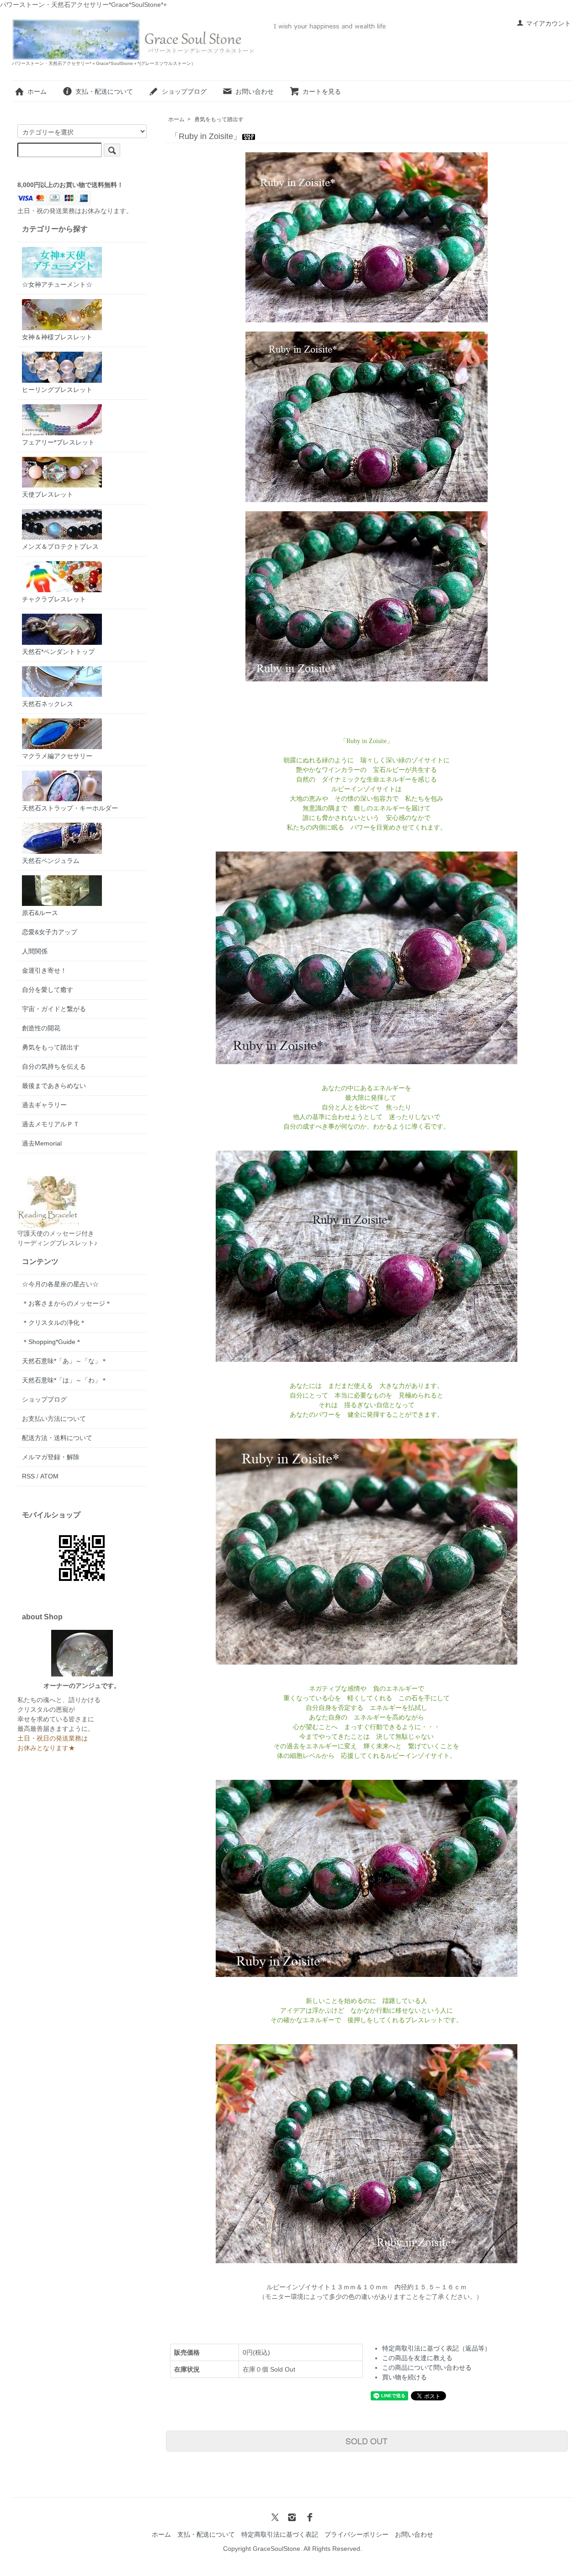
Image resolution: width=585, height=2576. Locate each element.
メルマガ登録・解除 (51, 1457)
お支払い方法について (54, 1419)
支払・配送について (104, 91)
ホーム (37, 91)
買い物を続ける (404, 2377)
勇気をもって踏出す (219, 119)
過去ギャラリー (44, 1105)
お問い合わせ (255, 91)
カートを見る (322, 91)
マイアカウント (548, 23)
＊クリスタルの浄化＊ (54, 1323)
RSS (28, 1476)
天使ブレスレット (48, 494)
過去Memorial (42, 1143)
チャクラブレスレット (54, 599)
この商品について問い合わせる (427, 2367)
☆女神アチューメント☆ (57, 284)
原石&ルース (40, 913)
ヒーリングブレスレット (57, 390)
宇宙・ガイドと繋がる (54, 1009)
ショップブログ (184, 91)
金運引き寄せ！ (44, 970)
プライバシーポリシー (356, 2534)
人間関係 (35, 951)
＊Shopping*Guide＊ (52, 1342)
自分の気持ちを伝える (54, 1066)
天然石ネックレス (48, 704)
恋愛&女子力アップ (50, 932)
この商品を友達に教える (417, 2358)
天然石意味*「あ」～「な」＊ (65, 1361)
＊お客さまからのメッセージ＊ (67, 1303)
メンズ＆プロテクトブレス (60, 546)
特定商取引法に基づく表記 (280, 2534)
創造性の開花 (41, 1028)
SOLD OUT (367, 2441)
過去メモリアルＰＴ (51, 1124)
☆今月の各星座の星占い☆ (60, 1284)
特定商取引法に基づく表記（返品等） (436, 2348)
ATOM (49, 1476)
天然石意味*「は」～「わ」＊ (65, 1380)
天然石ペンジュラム (51, 861)
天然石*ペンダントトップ (58, 652)
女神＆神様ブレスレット (57, 337)
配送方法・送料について (57, 1438)
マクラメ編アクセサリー (57, 756)
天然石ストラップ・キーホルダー (70, 808)
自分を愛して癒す (48, 990)
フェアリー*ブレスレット (58, 442)
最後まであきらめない (54, 1086)
